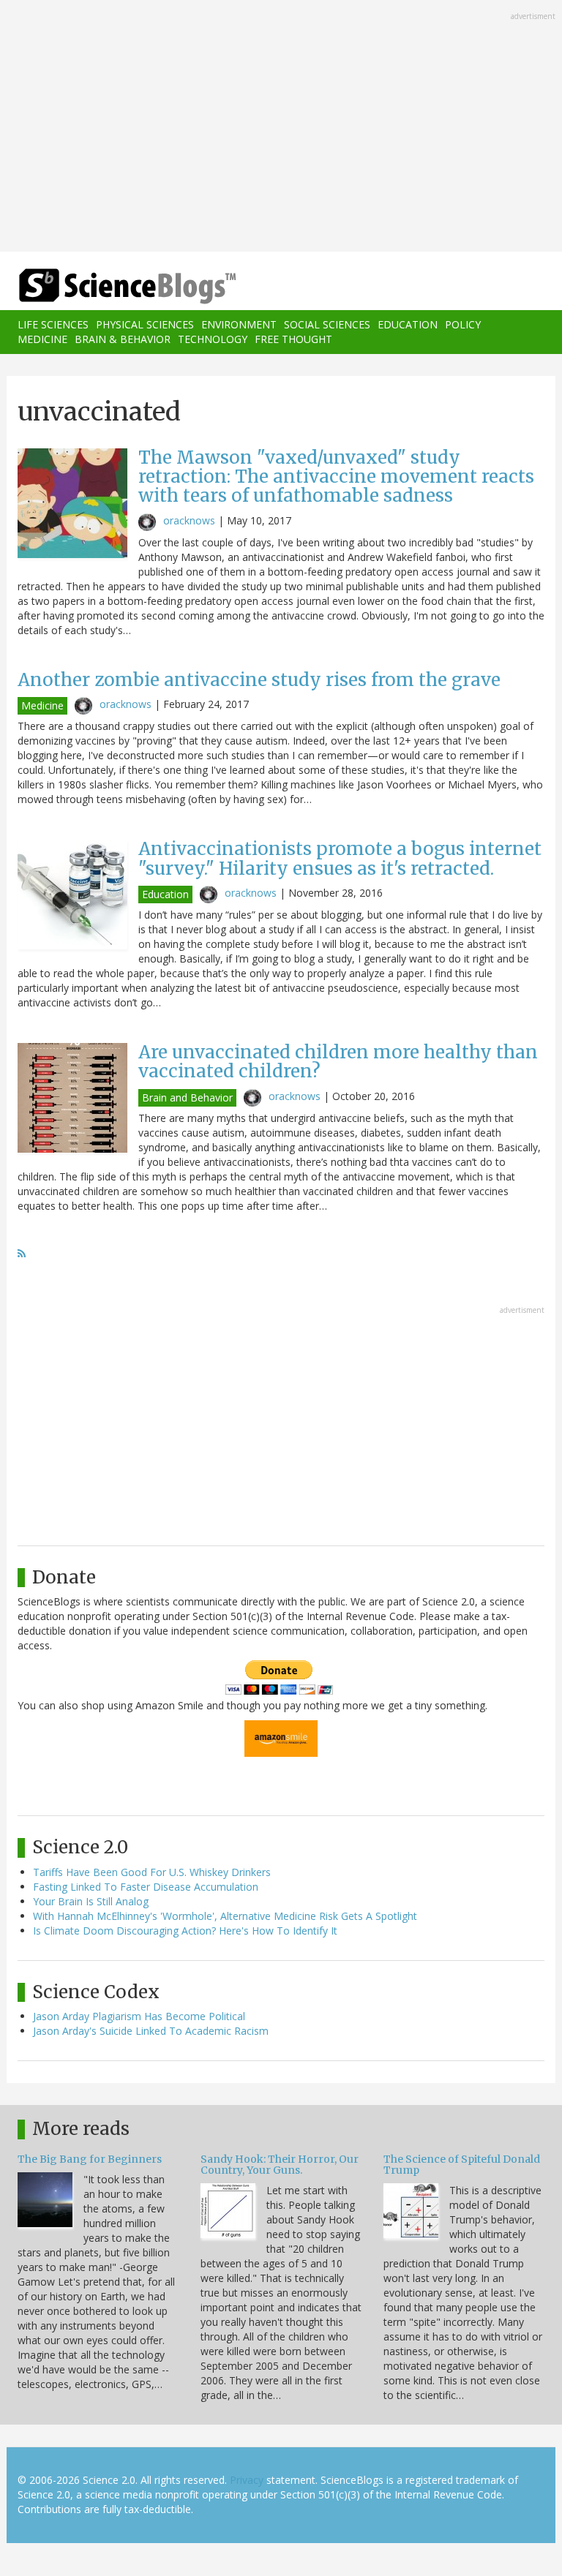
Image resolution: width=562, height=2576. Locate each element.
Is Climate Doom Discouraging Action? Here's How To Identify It (185, 1931)
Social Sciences (327, 324)
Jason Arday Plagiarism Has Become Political (139, 2016)
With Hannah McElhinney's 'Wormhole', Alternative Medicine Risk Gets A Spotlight (225, 1916)
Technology (213, 339)
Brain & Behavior (123, 339)
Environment (239, 324)
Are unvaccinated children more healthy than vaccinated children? (338, 1062)
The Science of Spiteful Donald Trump (462, 2165)
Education (408, 324)
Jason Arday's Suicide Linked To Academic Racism (151, 2031)
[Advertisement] (281, 127)
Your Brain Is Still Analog (91, 1901)
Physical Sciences (145, 324)
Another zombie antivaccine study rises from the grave (259, 680)
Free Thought (293, 339)
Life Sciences (53, 324)
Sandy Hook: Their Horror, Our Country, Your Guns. (280, 2165)
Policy (463, 324)
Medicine (42, 339)
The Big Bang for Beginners (90, 2159)
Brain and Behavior (187, 1097)
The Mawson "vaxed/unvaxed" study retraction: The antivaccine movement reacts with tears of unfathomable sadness (336, 477)
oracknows (189, 520)
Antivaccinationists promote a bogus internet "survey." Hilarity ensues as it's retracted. (340, 858)
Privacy (247, 2480)
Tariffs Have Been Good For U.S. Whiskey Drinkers (152, 1872)
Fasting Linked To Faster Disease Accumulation (146, 1887)
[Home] (105, 286)
